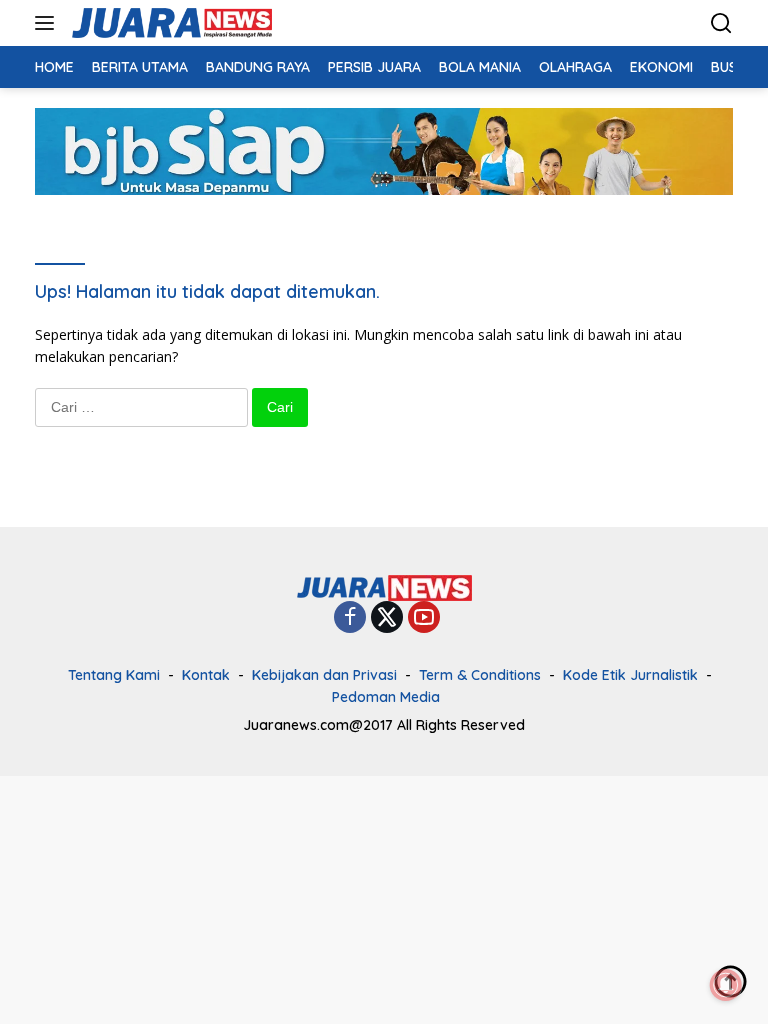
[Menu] (48, 23)
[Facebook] (350, 618)
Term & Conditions (480, 675)
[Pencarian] (721, 23)
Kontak (206, 675)
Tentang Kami (114, 675)
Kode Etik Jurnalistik (630, 675)
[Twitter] (387, 618)
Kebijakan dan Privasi (324, 675)
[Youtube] (424, 618)
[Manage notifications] (726, 985)
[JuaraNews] (169, 23)
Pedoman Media (386, 697)
